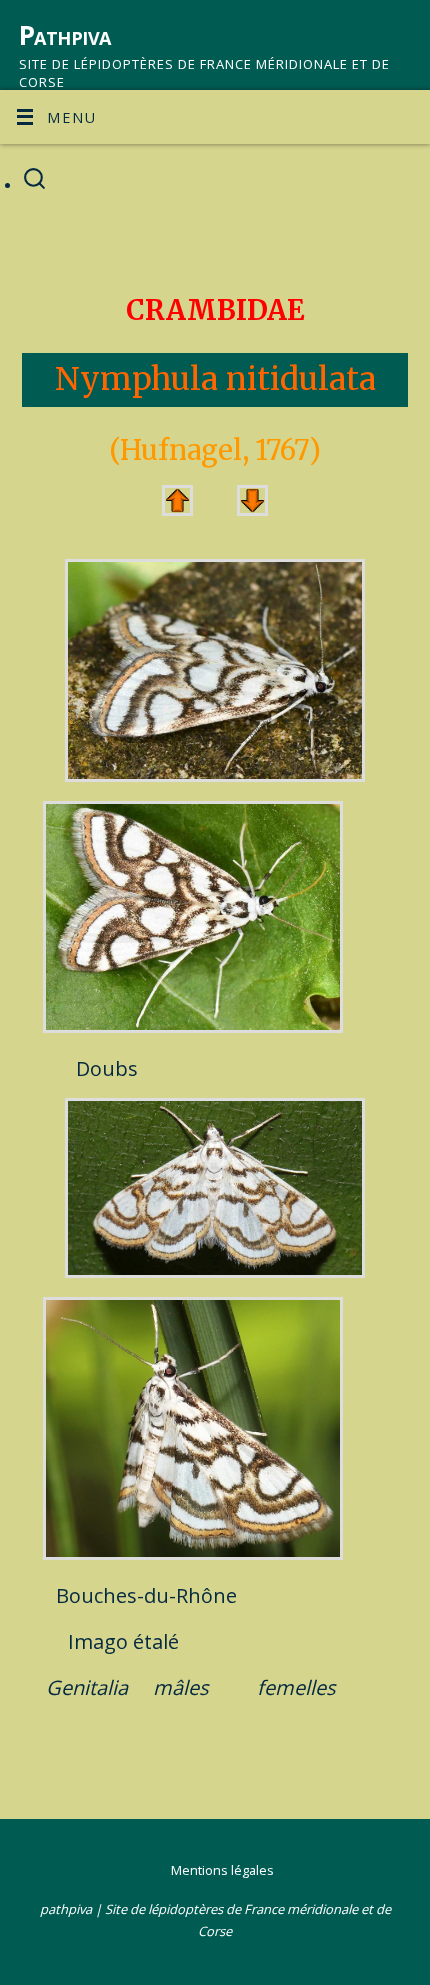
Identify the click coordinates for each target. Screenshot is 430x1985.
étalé (156, 1641)
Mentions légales (222, 1870)
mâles (181, 1687)
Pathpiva (65, 35)
